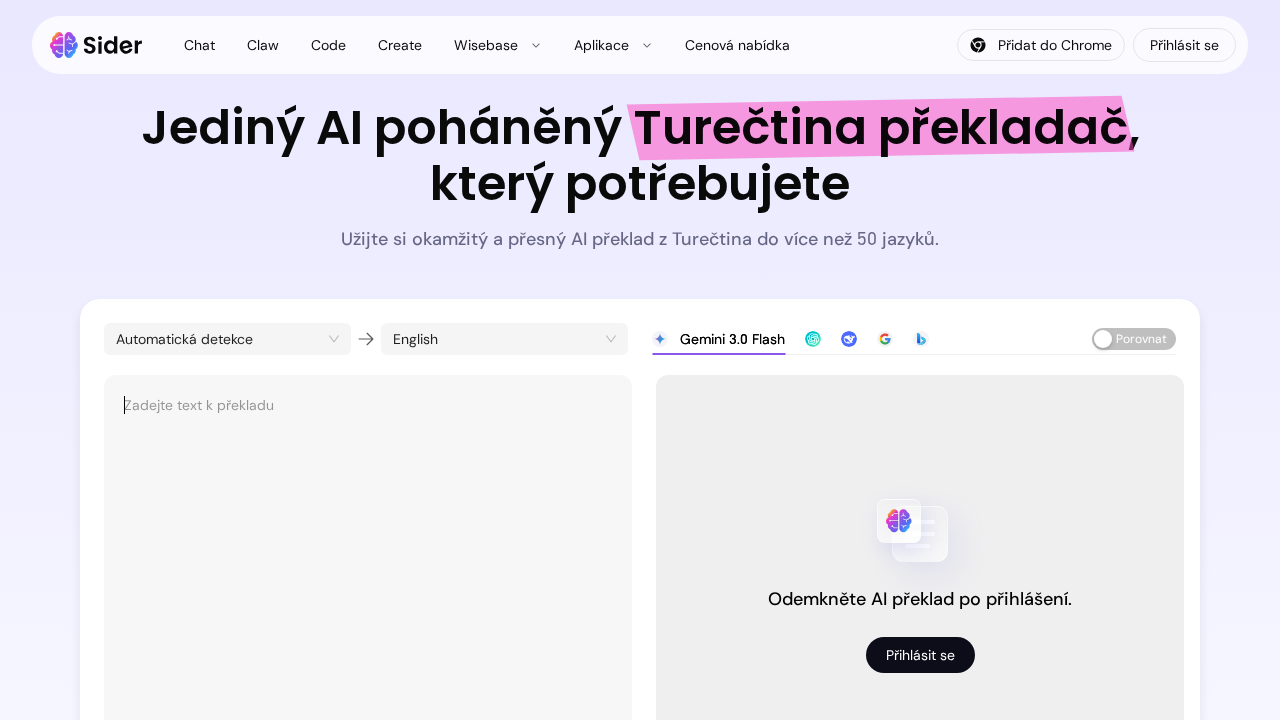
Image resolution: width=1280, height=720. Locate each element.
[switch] (1134, 339)
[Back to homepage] (96, 45)
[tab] (718, 339)
